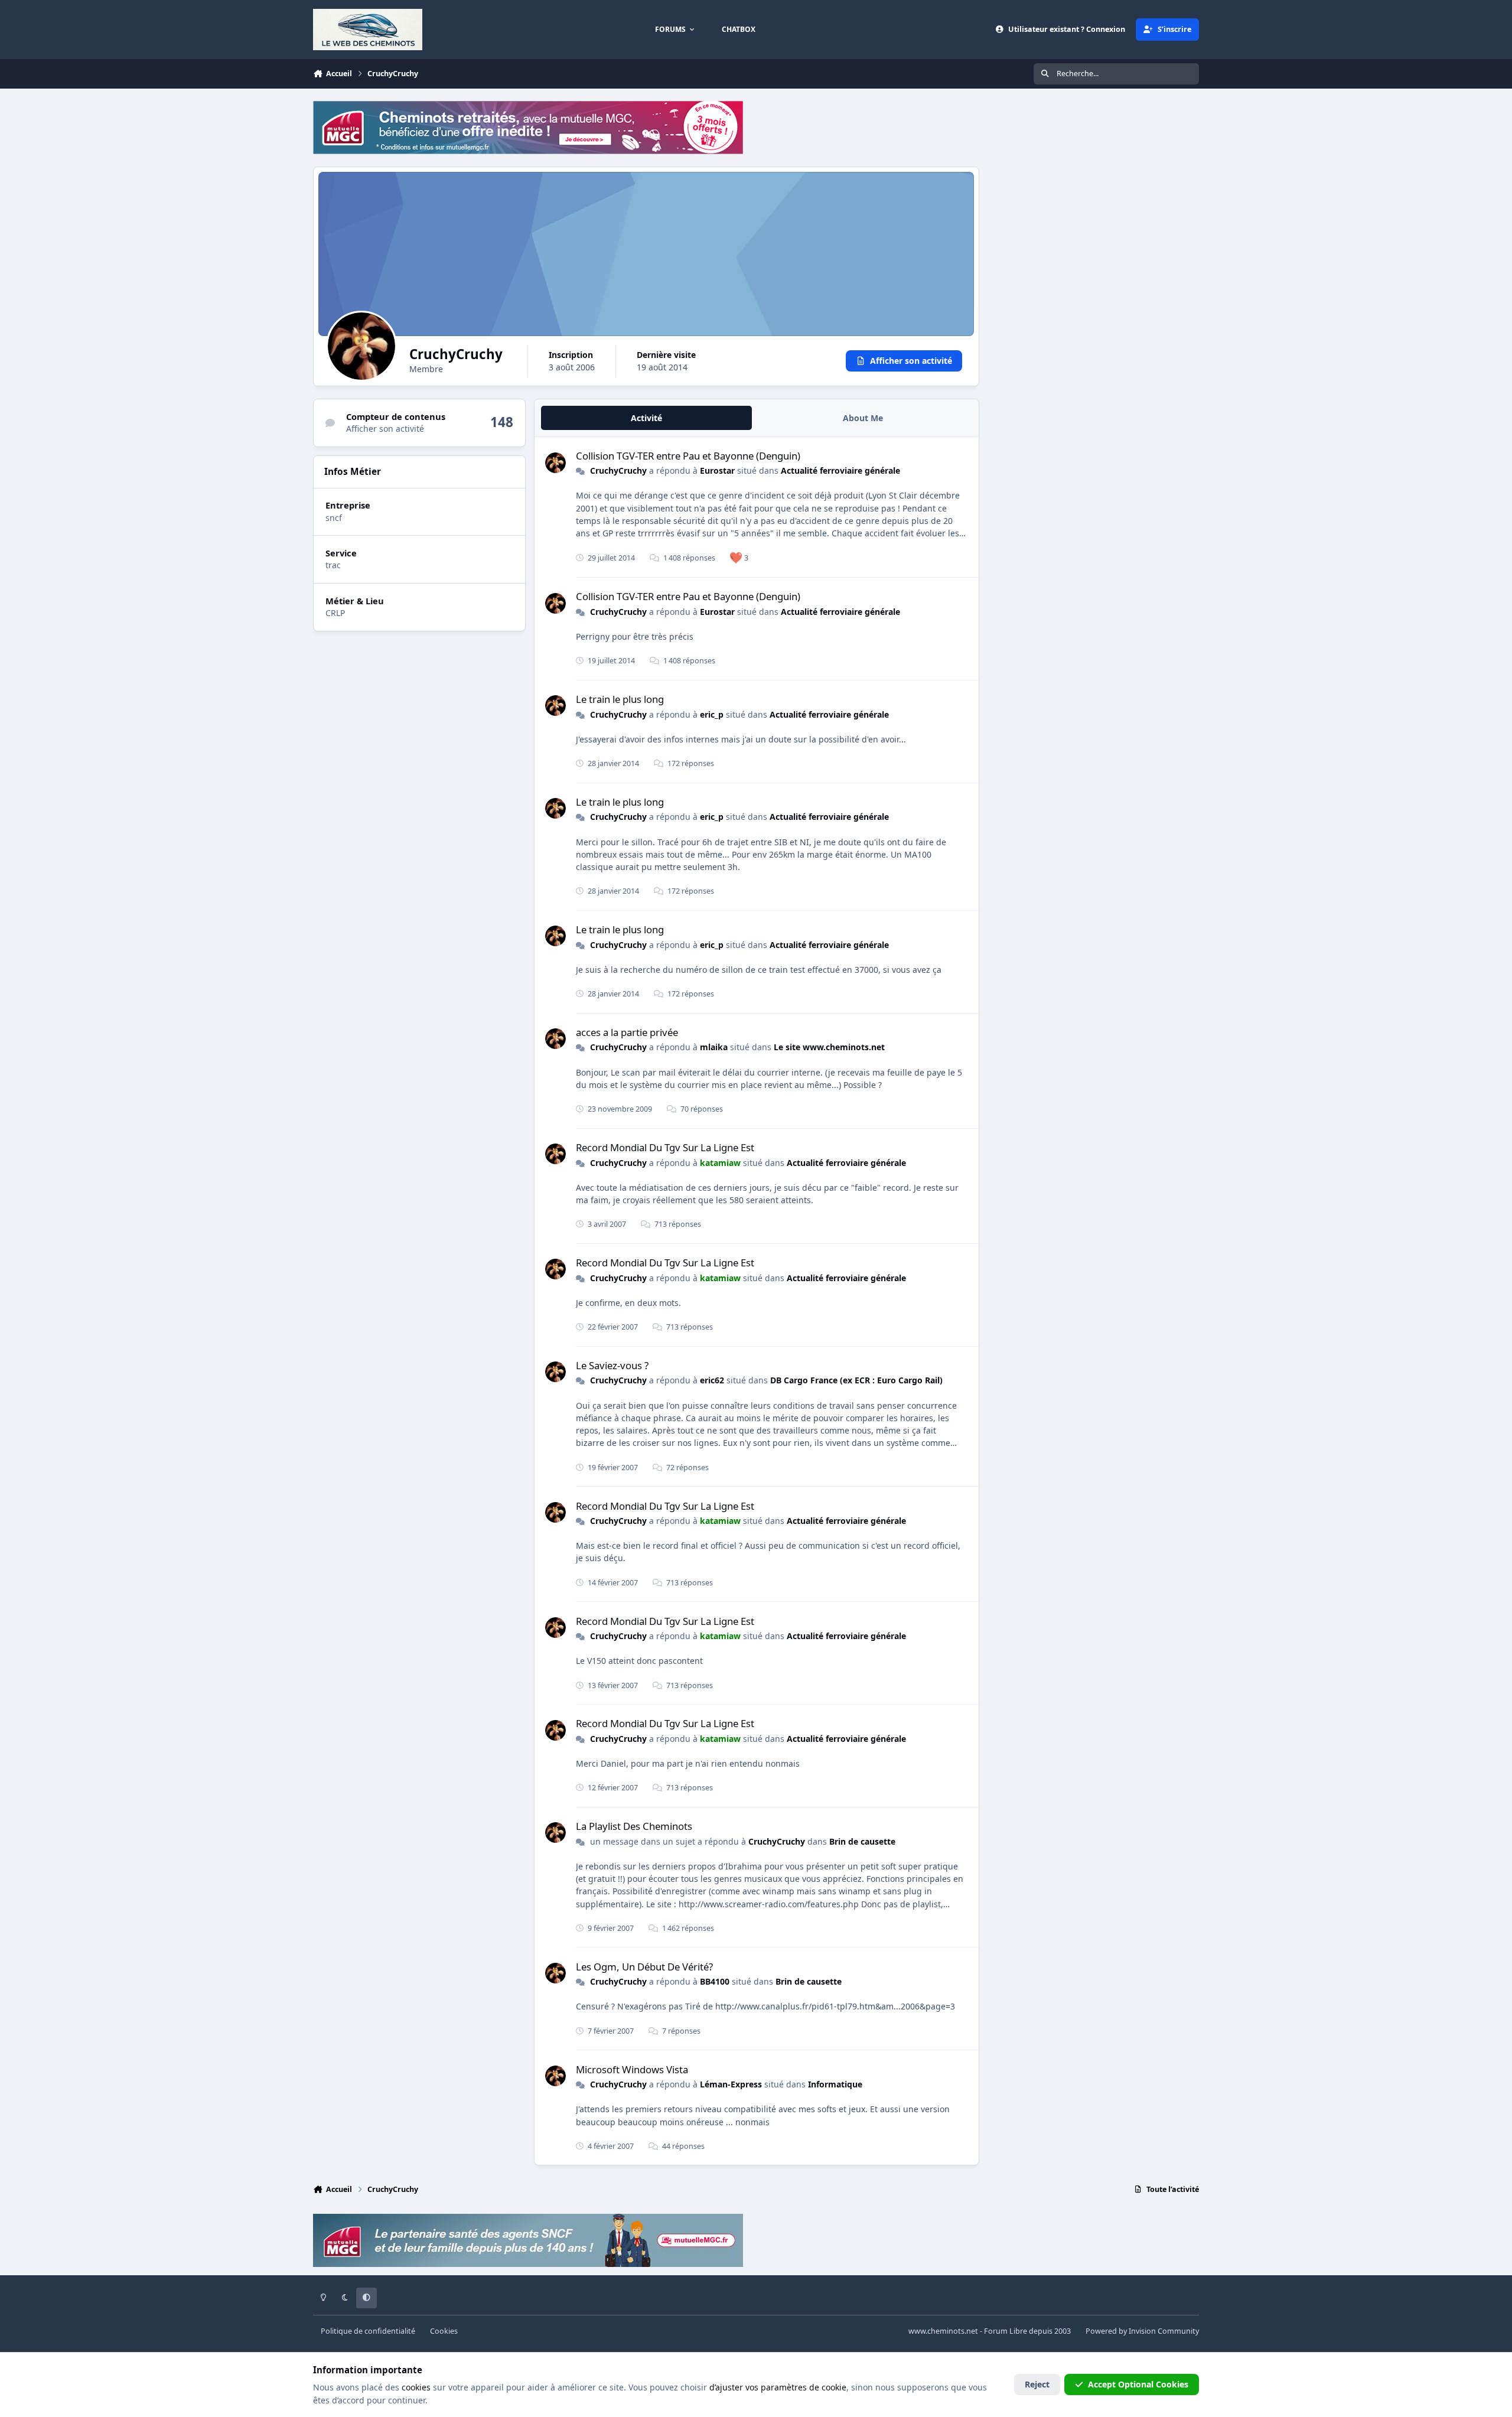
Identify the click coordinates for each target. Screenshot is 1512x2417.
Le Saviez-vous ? (612, 1365)
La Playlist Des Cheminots (634, 1826)
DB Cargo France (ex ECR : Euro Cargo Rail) (856, 1380)
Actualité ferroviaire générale (840, 470)
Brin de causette (862, 1841)
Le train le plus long (620, 699)
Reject (1037, 2384)
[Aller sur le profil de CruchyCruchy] (555, 463)
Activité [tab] (646, 418)
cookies (416, 2387)
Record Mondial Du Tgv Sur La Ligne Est (665, 1147)
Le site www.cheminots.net (829, 1047)
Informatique (835, 2084)
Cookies (444, 2331)
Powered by (1142, 2331)
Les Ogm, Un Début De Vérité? (644, 1967)
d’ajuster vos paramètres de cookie (778, 2387)
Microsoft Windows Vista (632, 2069)
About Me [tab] (863, 418)
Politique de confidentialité (368, 2331)
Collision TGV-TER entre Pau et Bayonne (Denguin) (688, 456)
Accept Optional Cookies (1138, 2384)
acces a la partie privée (627, 1032)
